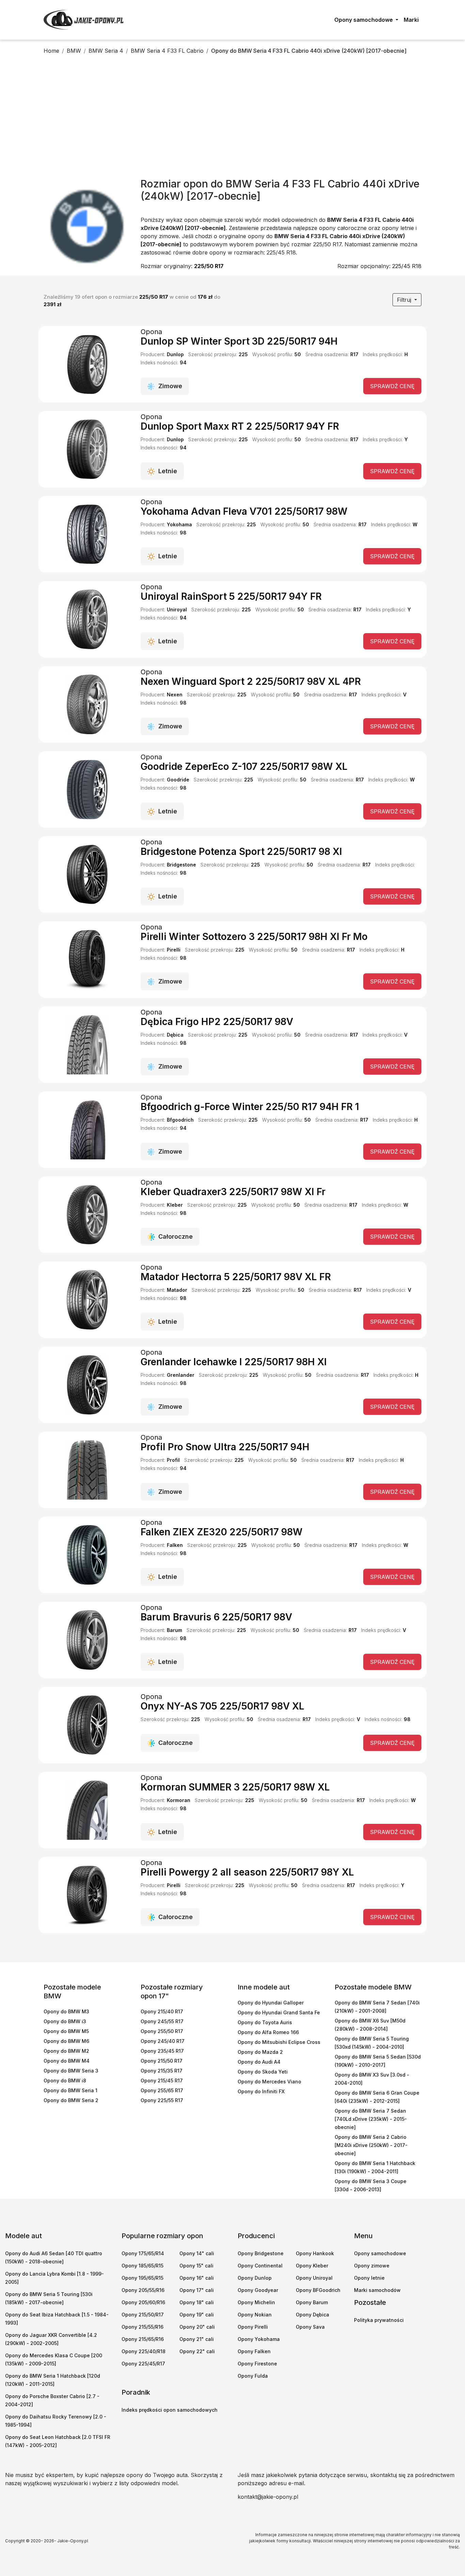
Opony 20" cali (197, 2327)
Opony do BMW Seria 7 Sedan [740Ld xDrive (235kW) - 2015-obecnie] (371, 2119)
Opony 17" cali (197, 2290)
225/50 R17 (209, 266)
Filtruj (405, 300)
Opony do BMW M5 (66, 2031)
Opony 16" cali (197, 2278)
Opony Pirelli (253, 2327)
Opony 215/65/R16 (143, 2339)
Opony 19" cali (197, 2315)
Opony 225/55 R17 (162, 2100)
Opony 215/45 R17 (162, 2080)
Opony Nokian (255, 2315)
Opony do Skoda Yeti (263, 2072)
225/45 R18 (407, 266)
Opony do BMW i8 (65, 2080)
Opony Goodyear (258, 2290)
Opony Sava (310, 2327)
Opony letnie (369, 2278)
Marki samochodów (377, 2290)
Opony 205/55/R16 (143, 2290)
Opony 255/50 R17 (162, 2031)
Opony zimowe (372, 2266)
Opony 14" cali (197, 2253)
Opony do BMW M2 (66, 2051)
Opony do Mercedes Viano (269, 2082)
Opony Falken (254, 2351)
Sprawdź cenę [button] (392, 386)
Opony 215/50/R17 (143, 2315)
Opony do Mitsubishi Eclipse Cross (279, 2042)
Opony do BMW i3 (65, 2021)
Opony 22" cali (197, 2351)
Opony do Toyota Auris (265, 2022)
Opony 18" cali (197, 2302)
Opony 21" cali (197, 2339)
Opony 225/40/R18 (143, 2351)
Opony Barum (312, 2302)
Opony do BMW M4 (67, 2061)
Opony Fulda (253, 2376)
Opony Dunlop (255, 2278)
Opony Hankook (315, 2253)
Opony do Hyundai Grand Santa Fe (279, 2012)
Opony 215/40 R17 (162, 2011)
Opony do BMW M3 (66, 2011)
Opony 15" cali (196, 2266)
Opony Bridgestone (261, 2253)
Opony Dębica (312, 2315)
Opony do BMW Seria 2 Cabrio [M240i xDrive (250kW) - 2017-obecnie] (371, 2145)
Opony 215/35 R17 (162, 2071)
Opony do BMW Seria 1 (70, 2090)
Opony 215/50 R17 (162, 2061)
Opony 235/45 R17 (162, 2051)
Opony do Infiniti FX (261, 2091)
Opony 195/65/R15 (142, 2278)
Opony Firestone (257, 2364)
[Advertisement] (233, 118)
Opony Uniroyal (314, 2278)
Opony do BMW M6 (66, 2041)
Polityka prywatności (379, 2320)
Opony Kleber (312, 2266)
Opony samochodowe (380, 2253)
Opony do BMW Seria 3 (71, 2071)
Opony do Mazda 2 (260, 2052)
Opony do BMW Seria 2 (71, 2100)
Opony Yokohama (259, 2339)
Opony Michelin (256, 2302)
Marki (411, 20)
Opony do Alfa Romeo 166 (268, 2032)
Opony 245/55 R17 (162, 2021)
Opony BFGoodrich (318, 2290)
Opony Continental (260, 2266)
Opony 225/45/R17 (143, 2364)
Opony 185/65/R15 (142, 2266)
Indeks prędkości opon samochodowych (170, 2410)
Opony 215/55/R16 (142, 2327)
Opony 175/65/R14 (143, 2253)
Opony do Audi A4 (259, 2062)
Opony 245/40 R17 (163, 2041)
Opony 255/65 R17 (162, 2090)
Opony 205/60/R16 (143, 2302)
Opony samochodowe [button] (364, 20)
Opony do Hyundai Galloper (271, 2003)
